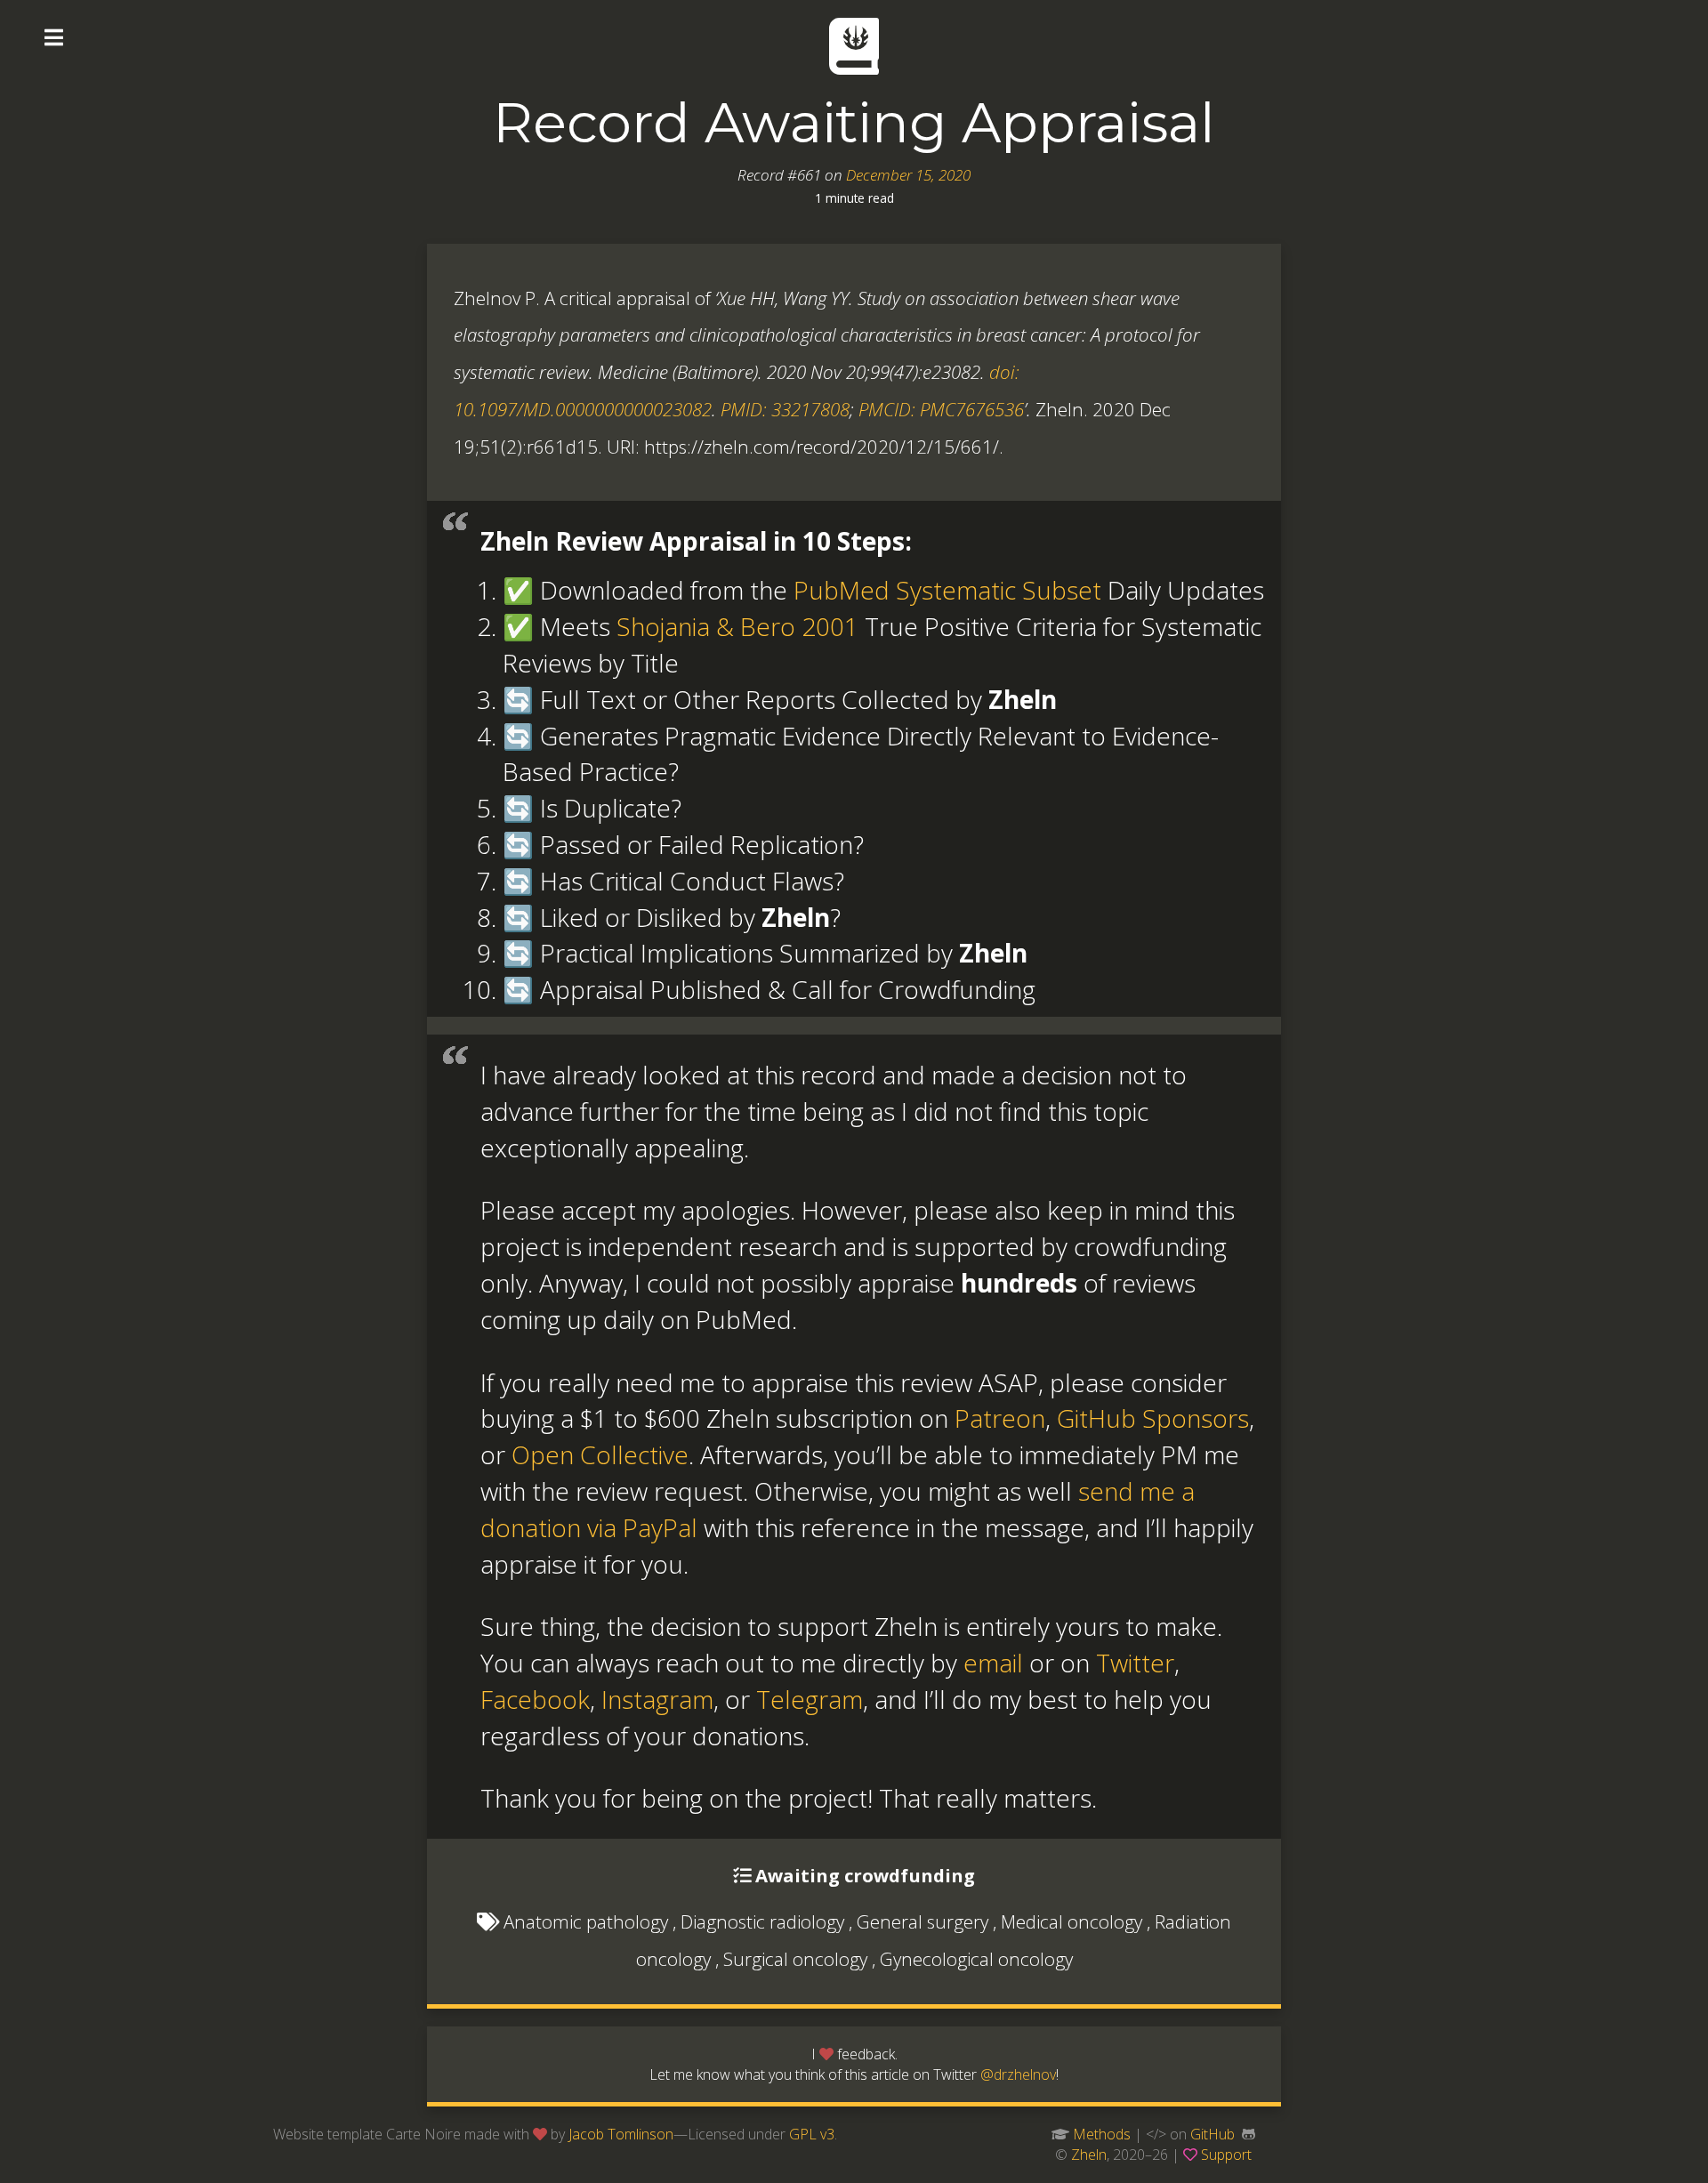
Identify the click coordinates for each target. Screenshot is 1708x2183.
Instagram (657, 1699)
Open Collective (600, 1454)
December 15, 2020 (908, 175)
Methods (1102, 2134)
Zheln (1089, 2155)
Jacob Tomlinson (621, 2134)
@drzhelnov (1018, 2074)
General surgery (922, 1921)
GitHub (1213, 2134)
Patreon (1000, 1418)
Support (1226, 2155)
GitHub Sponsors (1153, 1418)
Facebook (535, 1699)
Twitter (1135, 1663)
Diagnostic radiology (762, 1921)
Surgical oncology (795, 1959)
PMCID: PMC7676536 (941, 409)
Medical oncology (1072, 1921)
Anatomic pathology (586, 1921)
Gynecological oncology (976, 1959)
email (993, 1663)
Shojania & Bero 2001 (737, 626)
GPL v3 (812, 2134)
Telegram (810, 1699)
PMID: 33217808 (785, 409)
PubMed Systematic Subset (947, 590)
